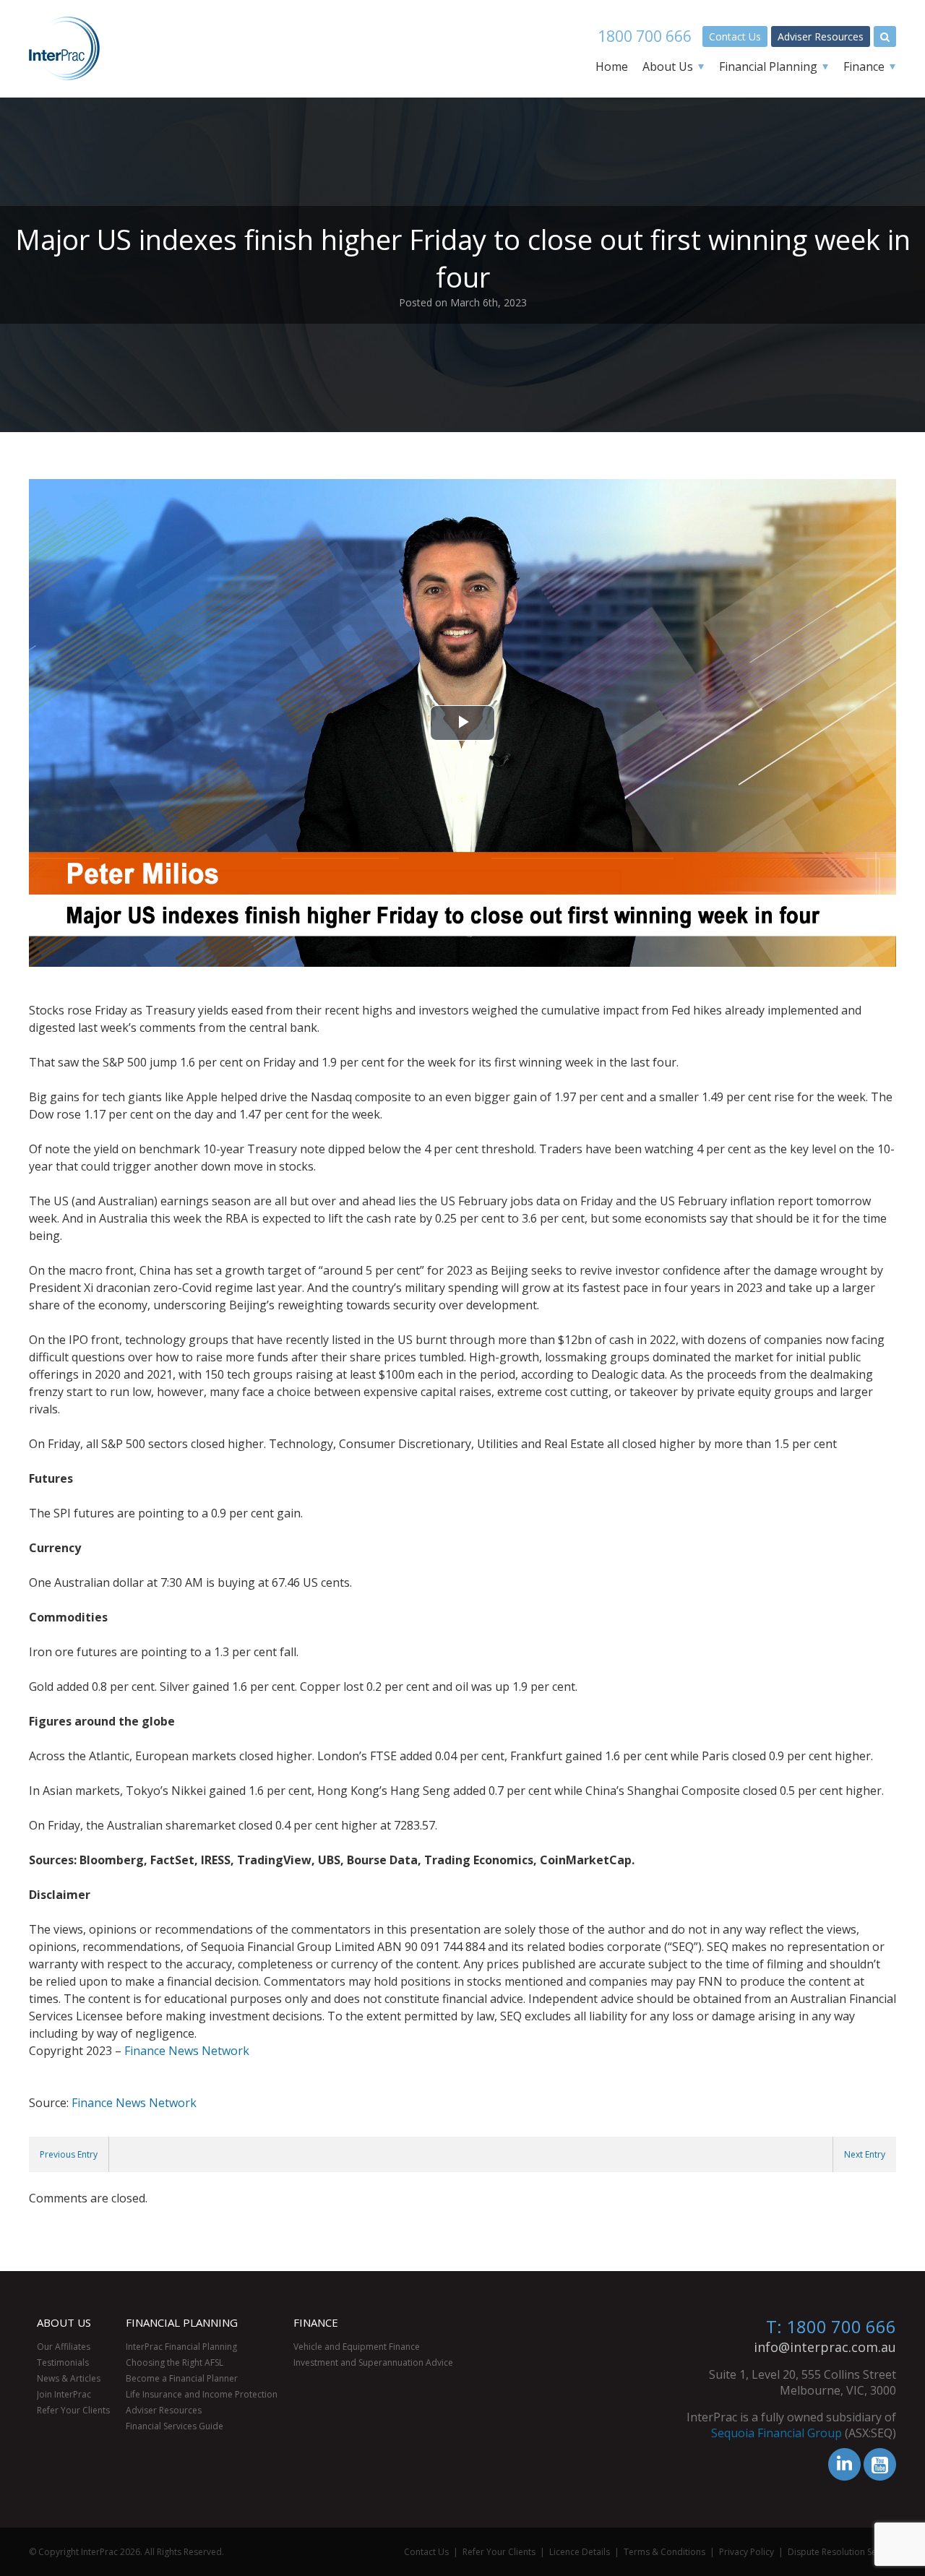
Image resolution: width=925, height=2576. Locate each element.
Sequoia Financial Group (776, 2433)
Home (612, 66)
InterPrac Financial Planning (181, 2347)
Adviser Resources (821, 36)
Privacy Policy (747, 2552)
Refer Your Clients (73, 2410)
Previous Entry (69, 2154)
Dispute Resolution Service (842, 2552)
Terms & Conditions (664, 2552)
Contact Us (735, 36)
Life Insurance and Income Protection (202, 2394)
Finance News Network (187, 2051)
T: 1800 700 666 (831, 2326)
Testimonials (63, 2362)
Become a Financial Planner (182, 2378)
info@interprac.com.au (825, 2347)
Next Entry (865, 2154)
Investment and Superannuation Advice (373, 2362)
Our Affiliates (64, 2347)
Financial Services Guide (175, 2426)
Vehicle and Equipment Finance (357, 2347)
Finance (864, 66)
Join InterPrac (64, 2394)
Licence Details (580, 2552)
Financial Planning (768, 66)
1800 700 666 (645, 36)
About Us (668, 66)
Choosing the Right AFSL (175, 2362)
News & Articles (69, 2378)
